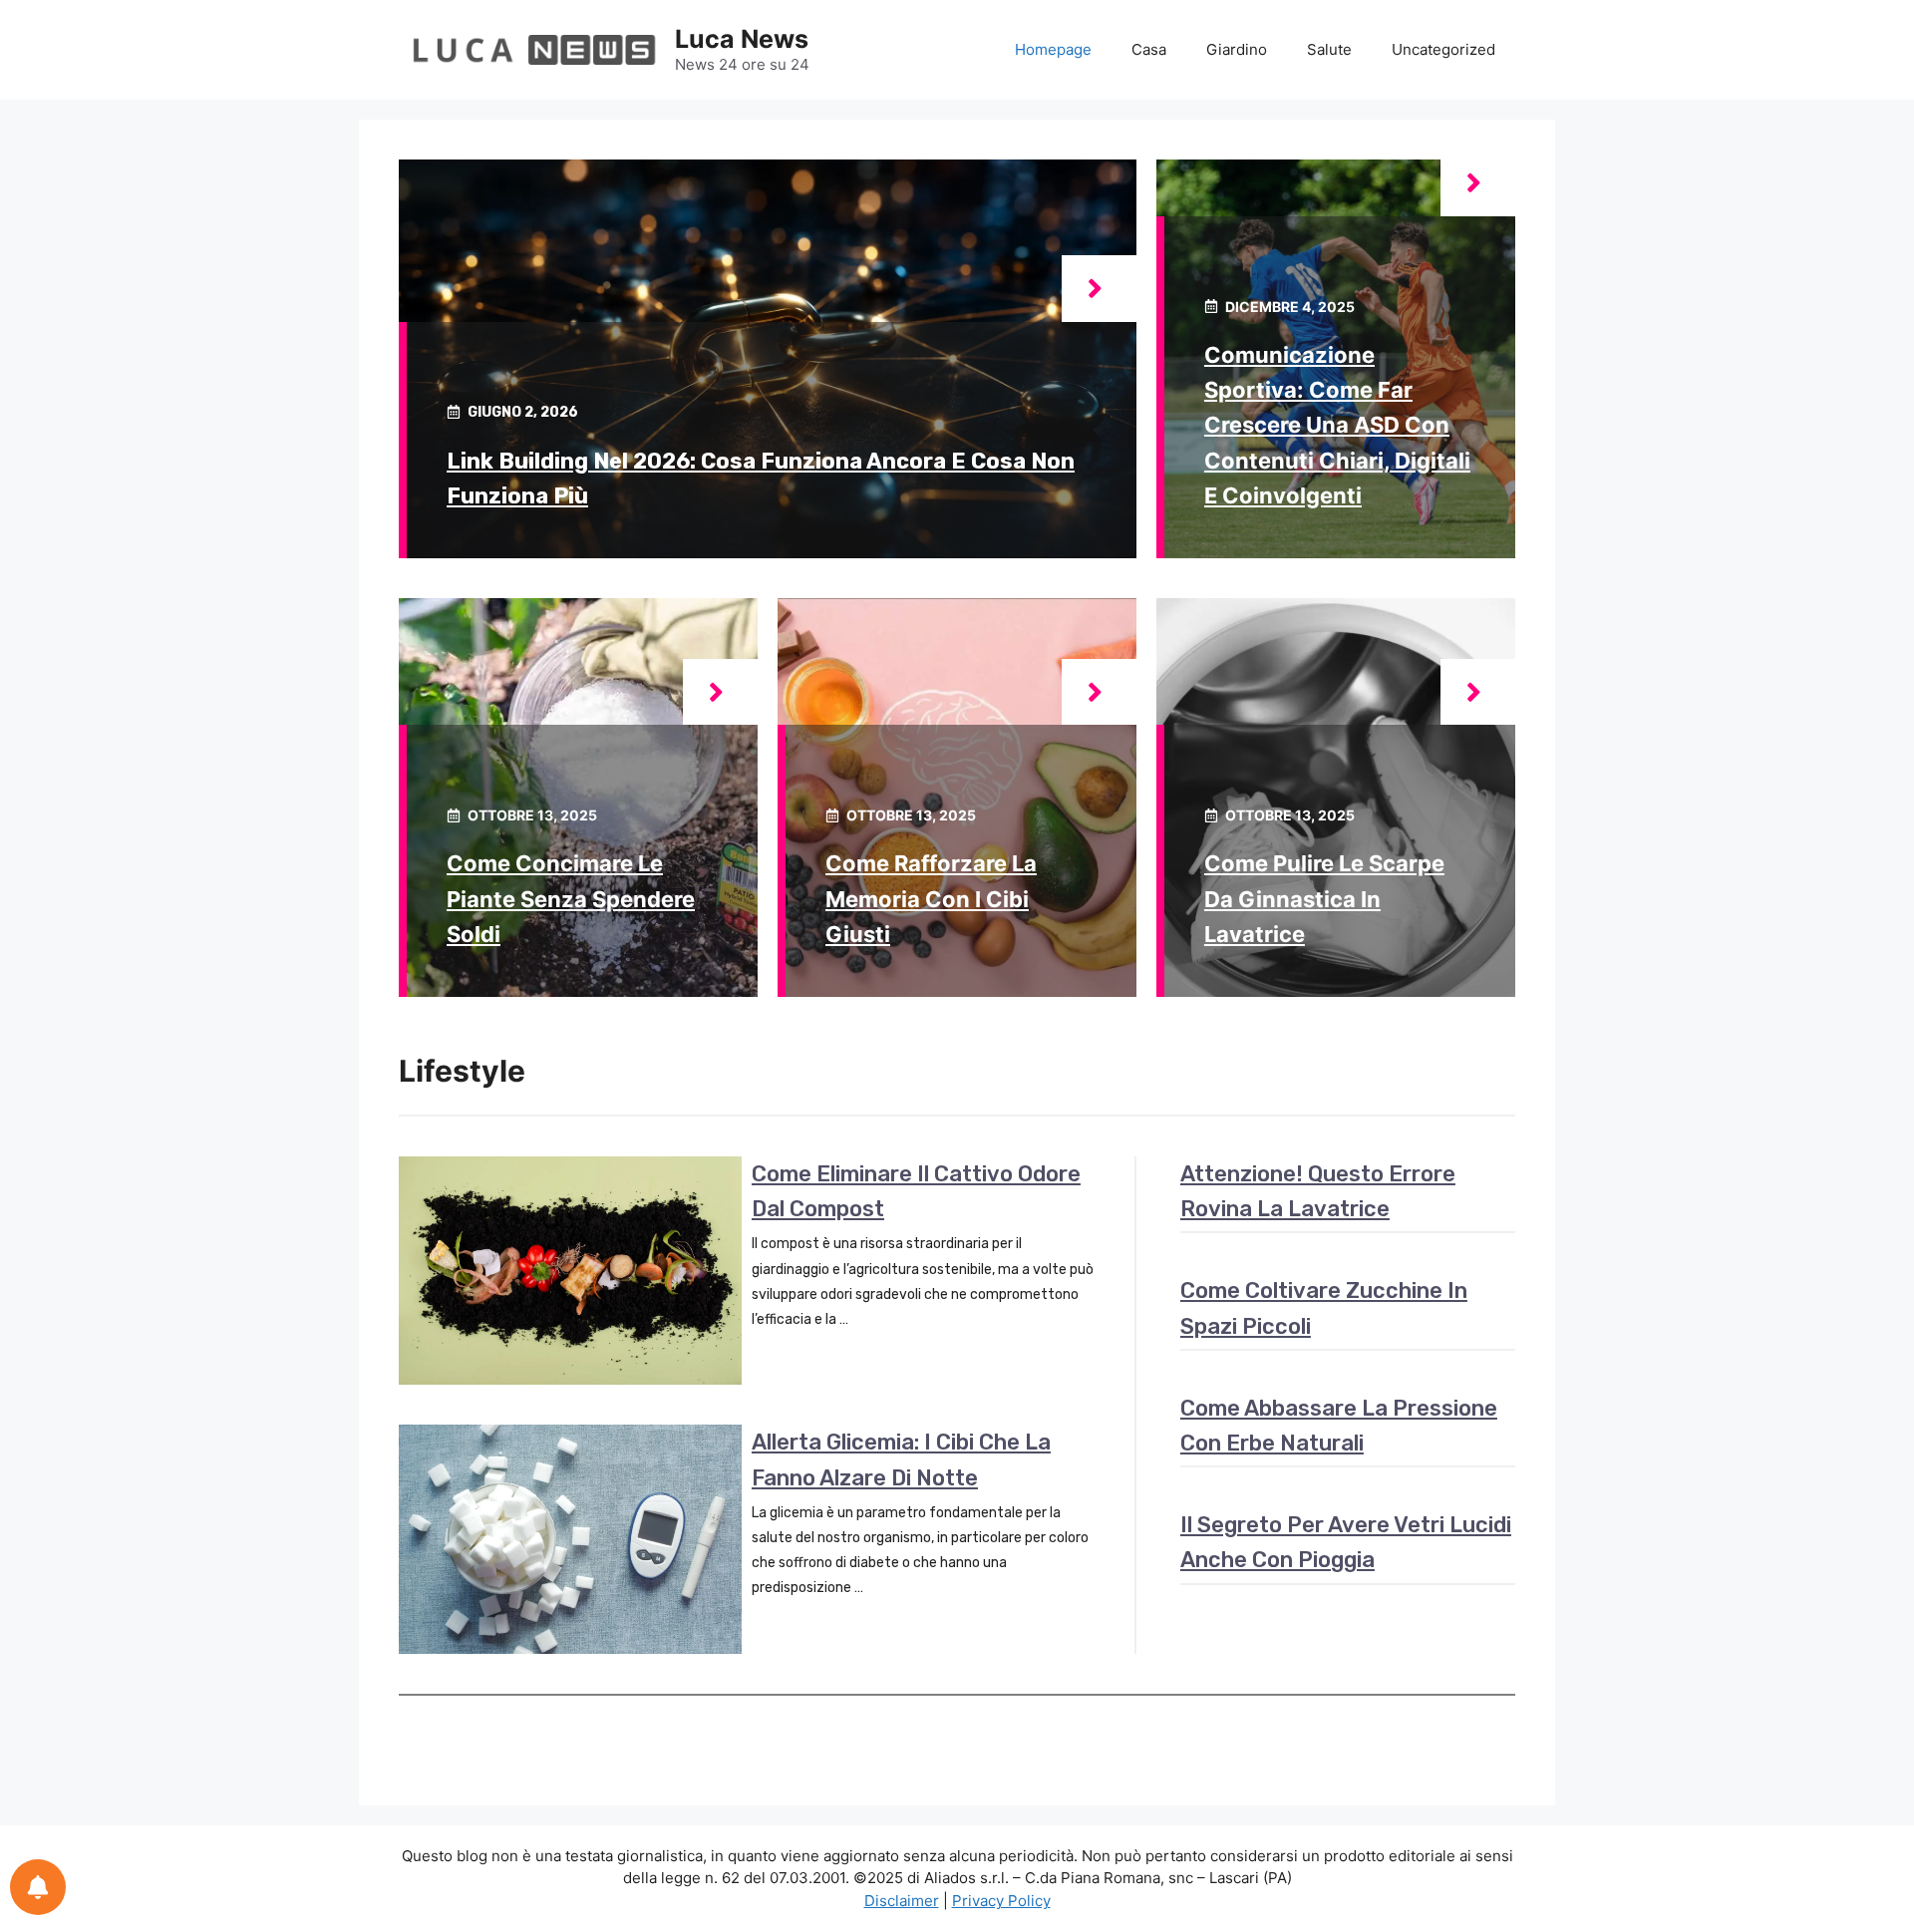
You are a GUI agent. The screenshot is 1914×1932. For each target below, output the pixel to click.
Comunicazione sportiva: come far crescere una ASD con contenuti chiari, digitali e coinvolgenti (1337, 425)
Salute (1329, 49)
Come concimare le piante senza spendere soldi (571, 898)
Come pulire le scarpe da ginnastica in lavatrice (1324, 898)
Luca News (742, 39)
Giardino (1237, 49)
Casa (1149, 49)
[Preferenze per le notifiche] (38, 1887)
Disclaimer (902, 1901)
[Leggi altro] (1099, 289)
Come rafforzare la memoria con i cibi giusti (931, 898)
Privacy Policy (1001, 1901)
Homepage (1053, 49)
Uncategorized (1443, 49)
